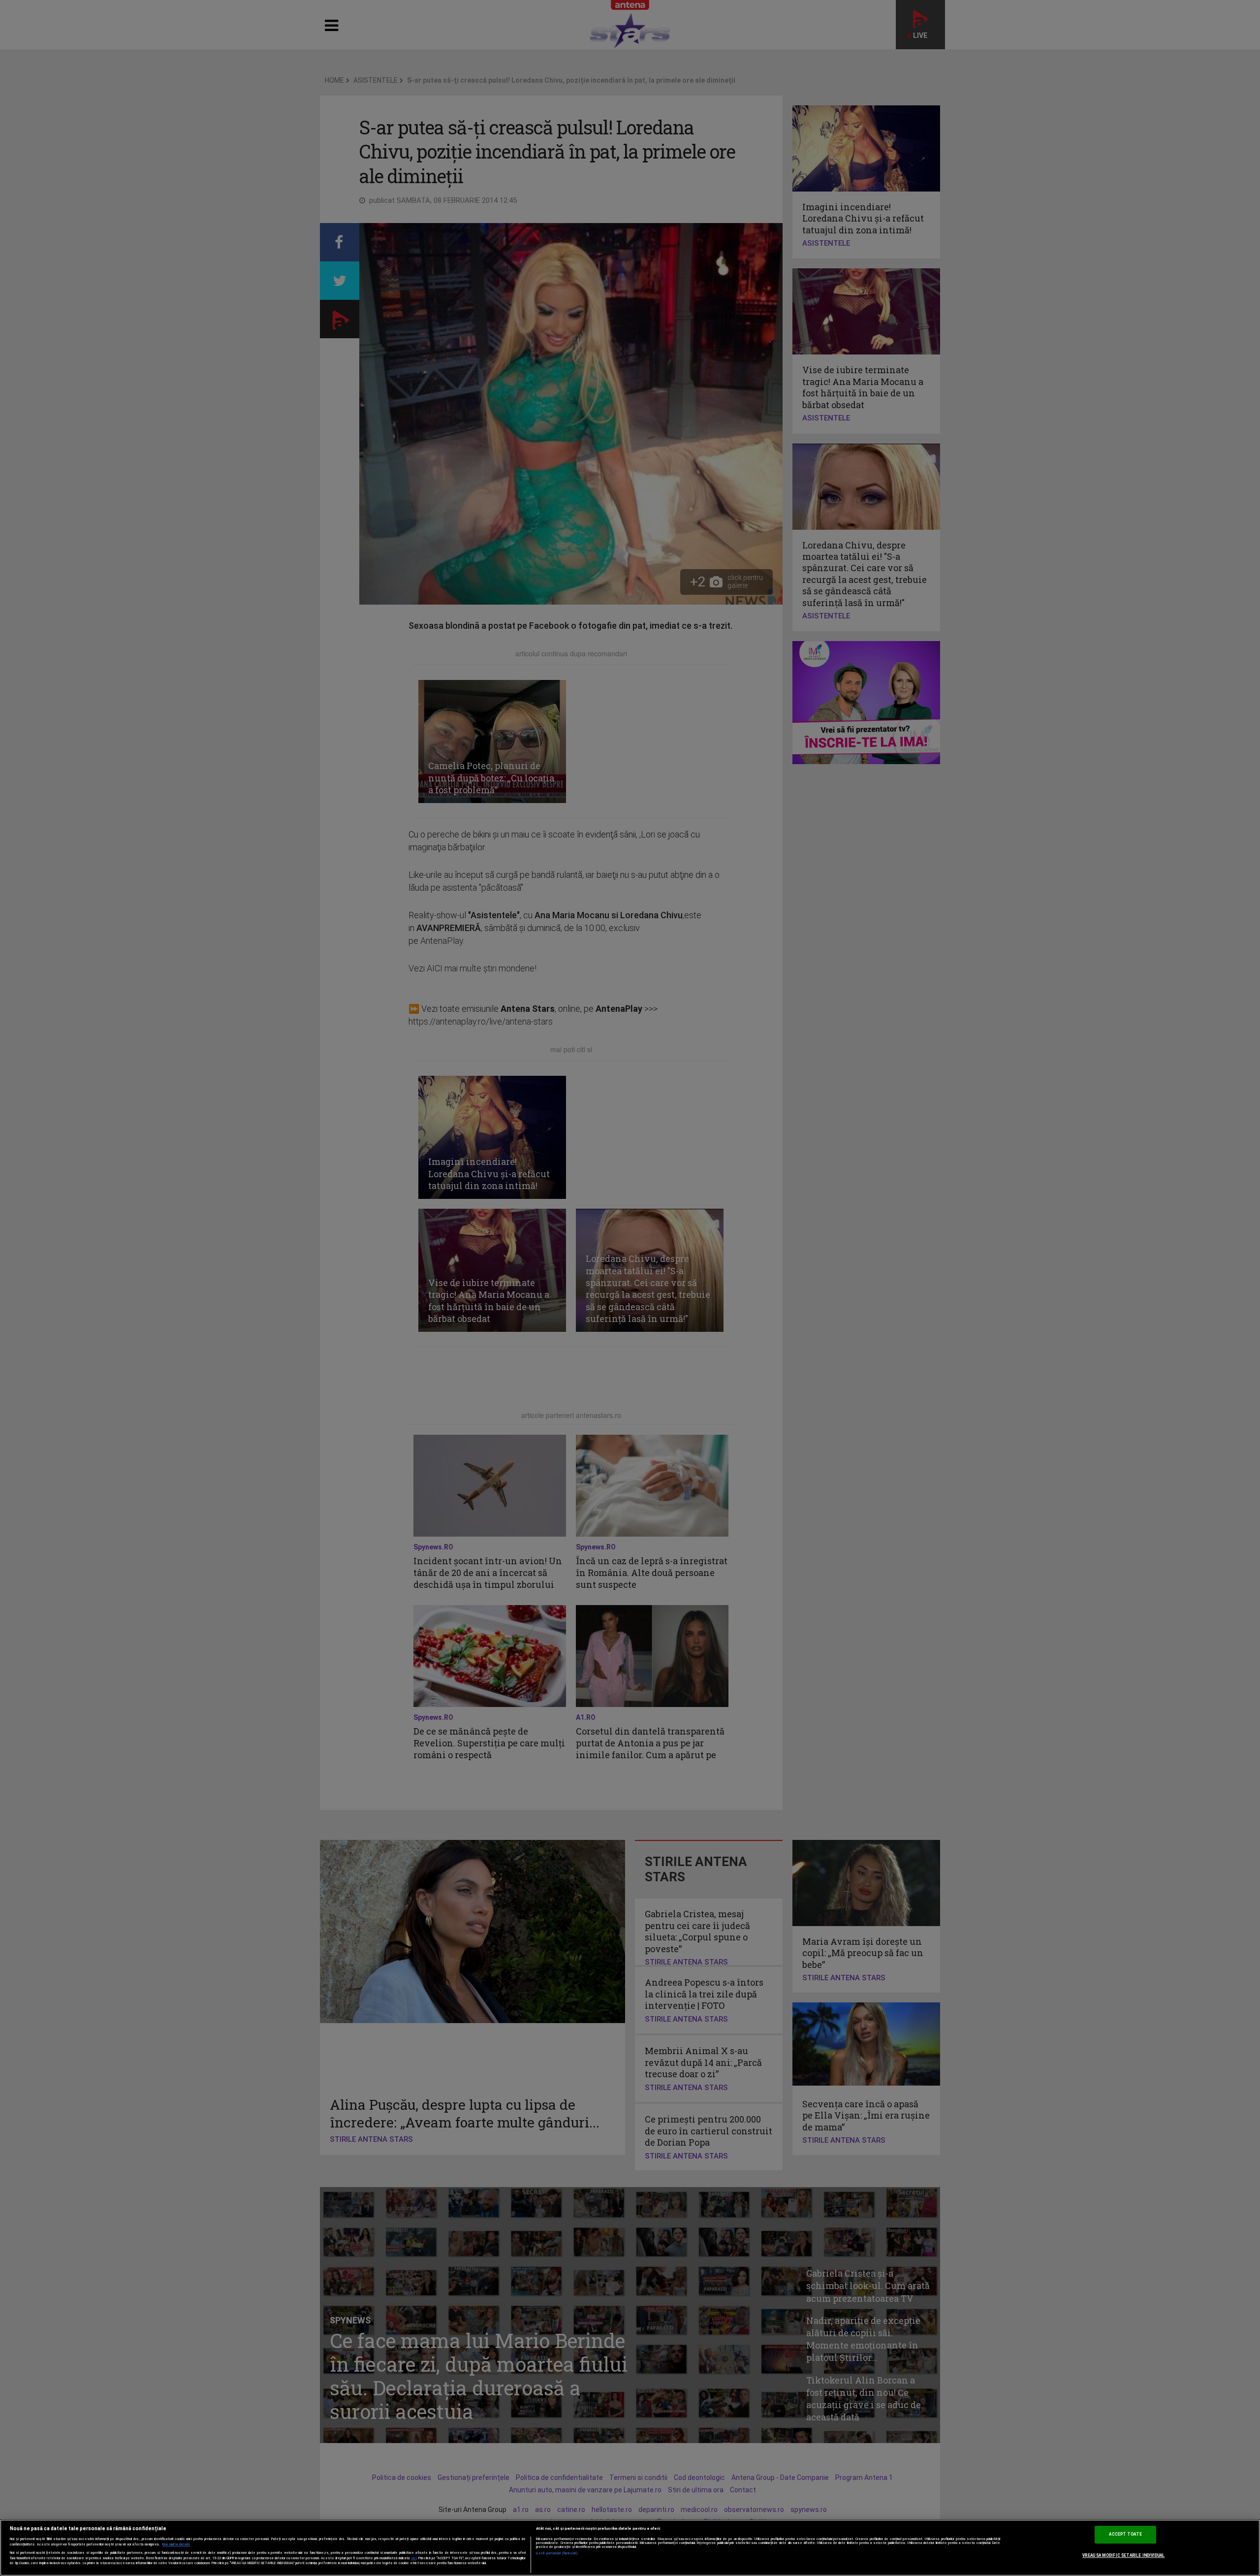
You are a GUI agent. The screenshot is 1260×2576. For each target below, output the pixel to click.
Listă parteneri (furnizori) (557, 2553)
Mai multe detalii (176, 2544)
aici (414, 2558)
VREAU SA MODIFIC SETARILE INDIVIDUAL (1123, 2555)
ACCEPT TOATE (1125, 2535)
